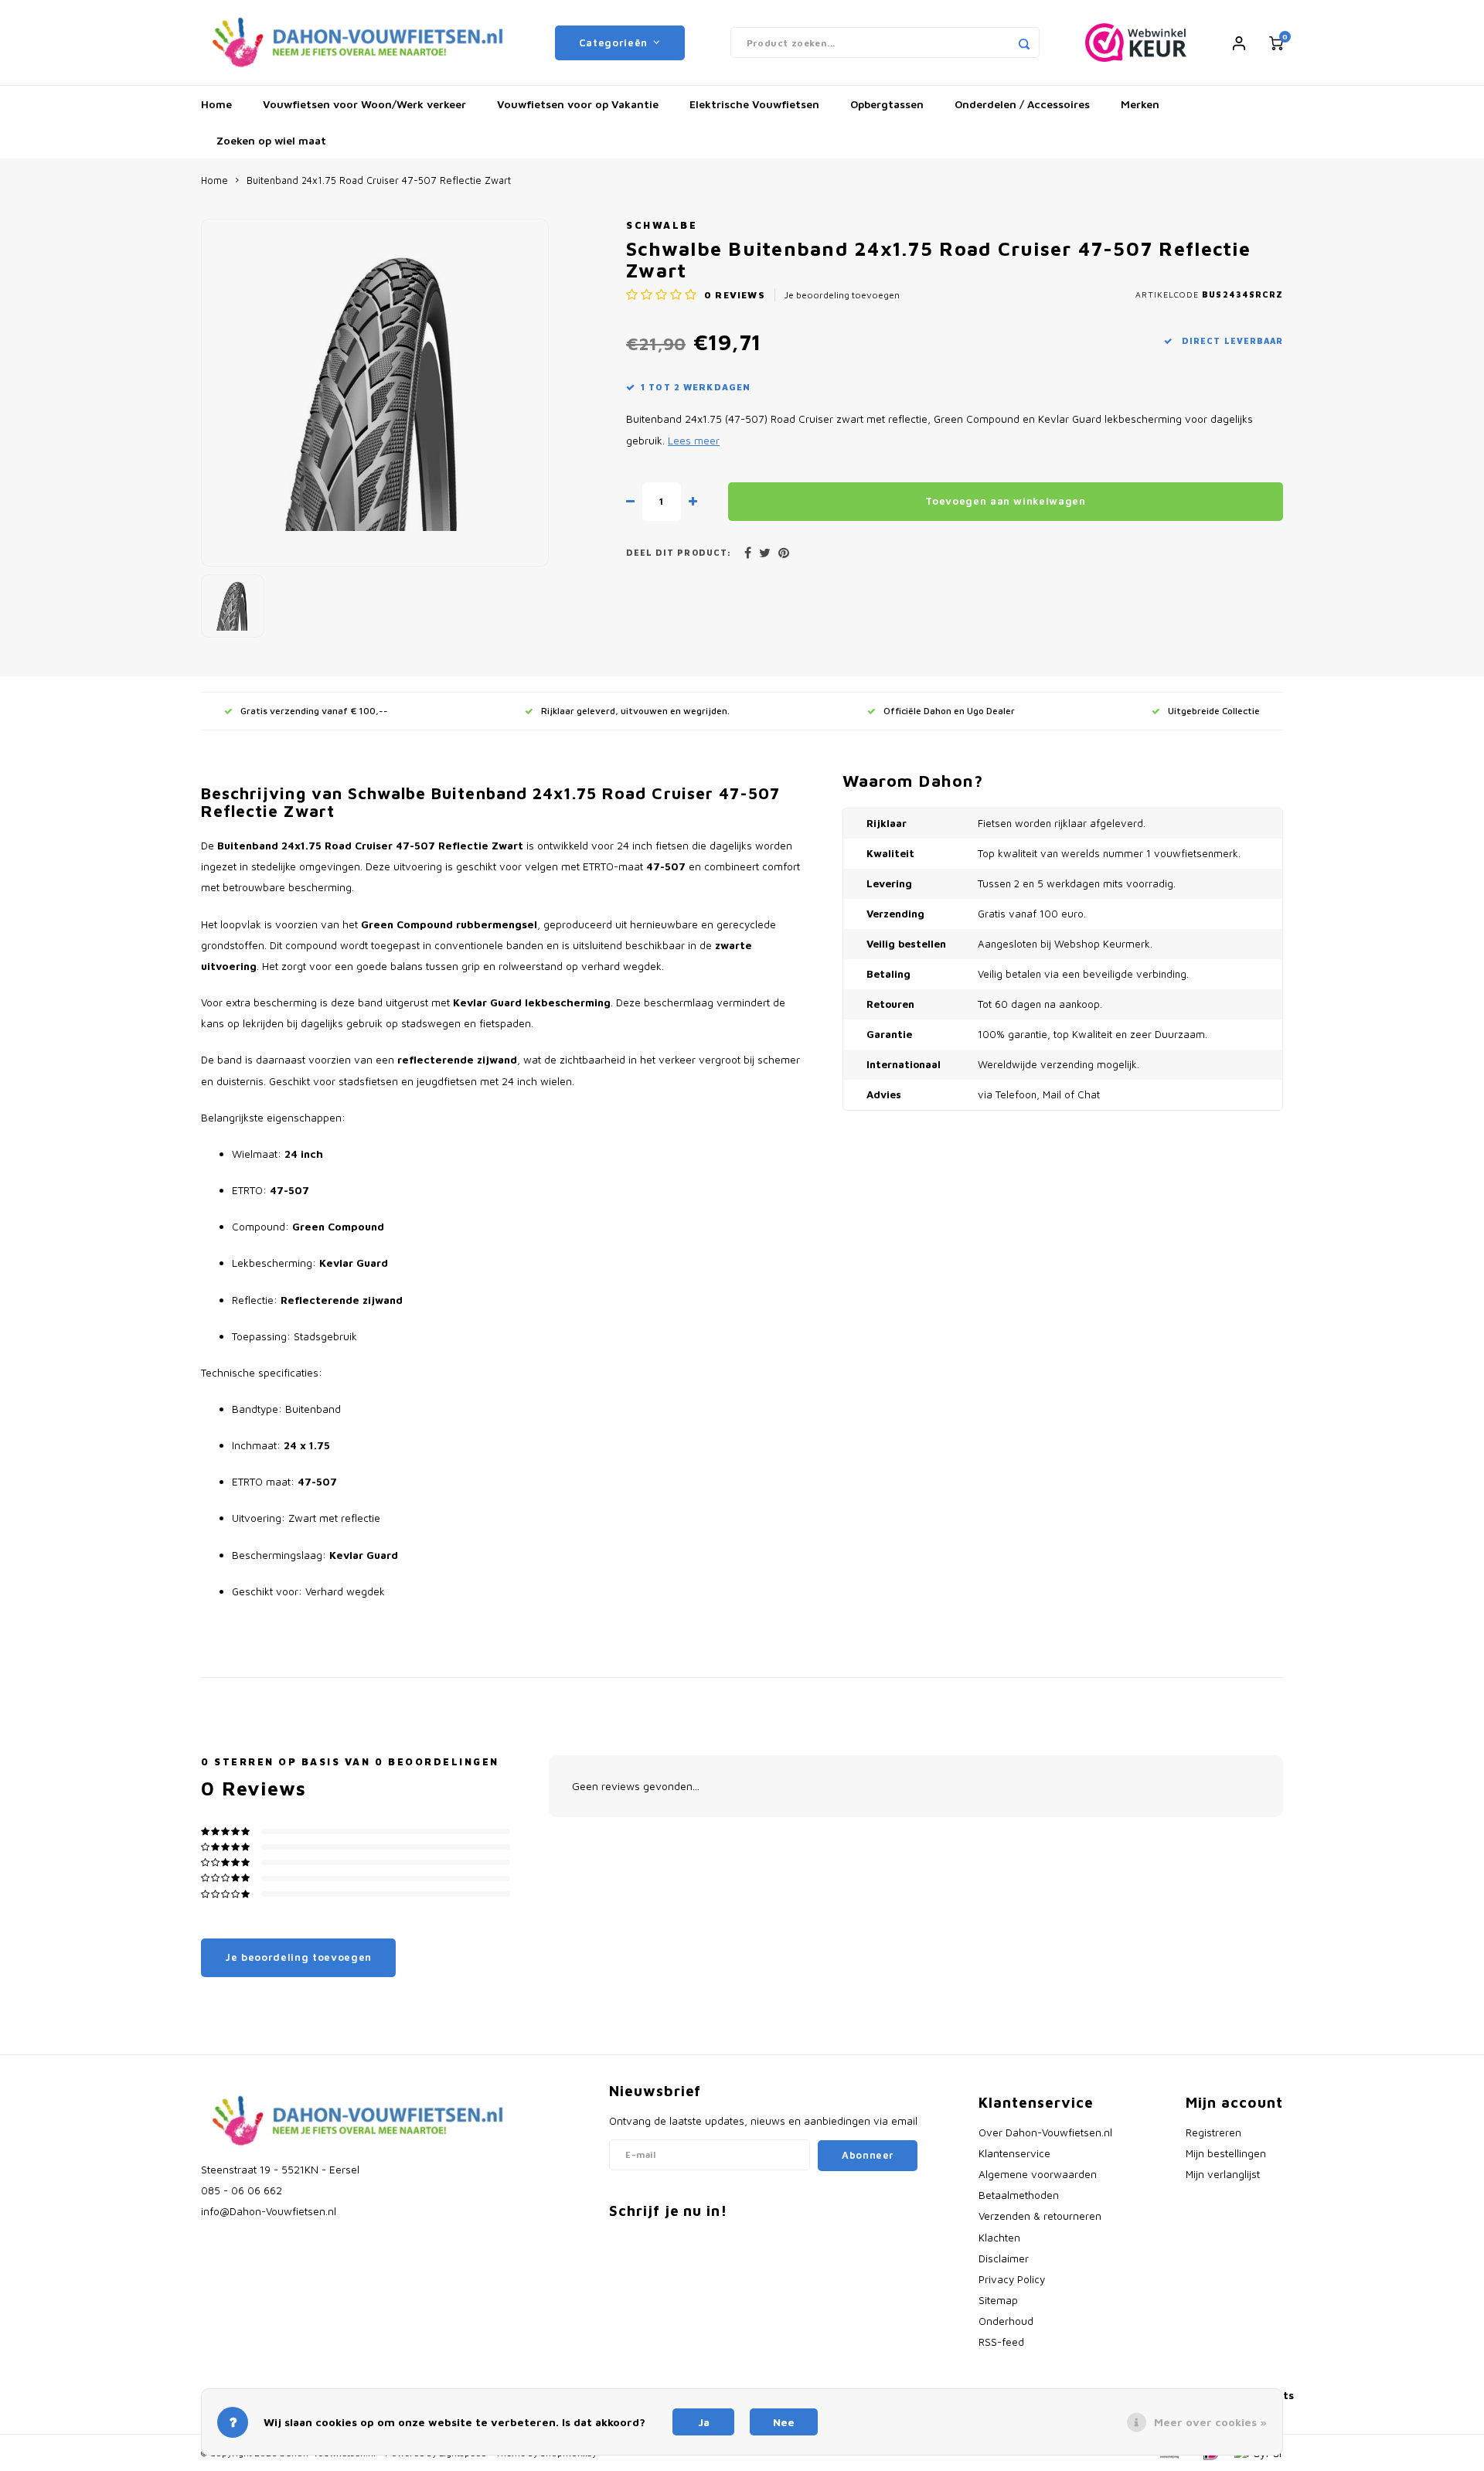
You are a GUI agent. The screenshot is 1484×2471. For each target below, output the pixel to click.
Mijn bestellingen (1226, 2153)
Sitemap (998, 2300)
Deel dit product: (679, 553)
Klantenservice (1014, 2153)
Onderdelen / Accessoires (1022, 104)
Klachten (999, 2238)
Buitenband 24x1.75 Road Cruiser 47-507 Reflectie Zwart (379, 180)
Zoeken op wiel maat (271, 140)
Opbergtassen (887, 104)
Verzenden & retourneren (1040, 2216)
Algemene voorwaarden (1038, 2174)
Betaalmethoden (1019, 2195)
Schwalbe (662, 225)
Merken (1140, 104)
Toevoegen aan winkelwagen (1006, 501)
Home (216, 104)
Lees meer (694, 441)
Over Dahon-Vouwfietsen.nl (1045, 2132)
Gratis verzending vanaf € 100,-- (314, 711)
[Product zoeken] (1024, 43)
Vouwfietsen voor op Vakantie (578, 104)
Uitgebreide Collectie (1214, 711)
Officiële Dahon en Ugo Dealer (949, 711)
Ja (704, 2422)
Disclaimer (1004, 2258)
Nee (784, 2422)
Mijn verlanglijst (1223, 2174)
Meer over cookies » (1210, 2422)
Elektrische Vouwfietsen (754, 104)
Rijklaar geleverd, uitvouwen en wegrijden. (635, 711)
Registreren (1213, 2132)
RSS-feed (1001, 2342)
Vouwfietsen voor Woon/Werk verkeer (364, 104)
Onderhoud (1006, 2321)
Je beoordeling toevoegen (842, 295)
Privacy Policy (1012, 2279)
